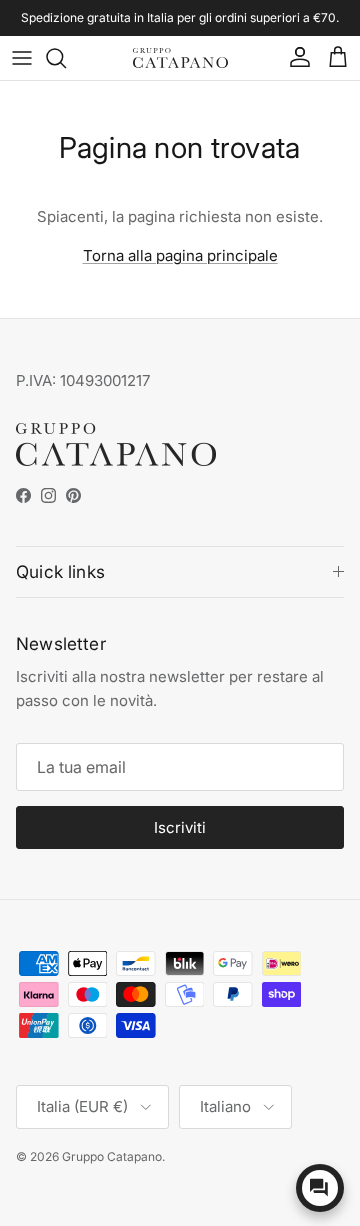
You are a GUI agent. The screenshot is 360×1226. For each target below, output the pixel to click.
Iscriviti (180, 827)
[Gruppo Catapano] (180, 58)
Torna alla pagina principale (180, 255)
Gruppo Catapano (112, 1156)
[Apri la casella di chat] (320, 1188)
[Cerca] (66, 58)
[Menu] (22, 58)
